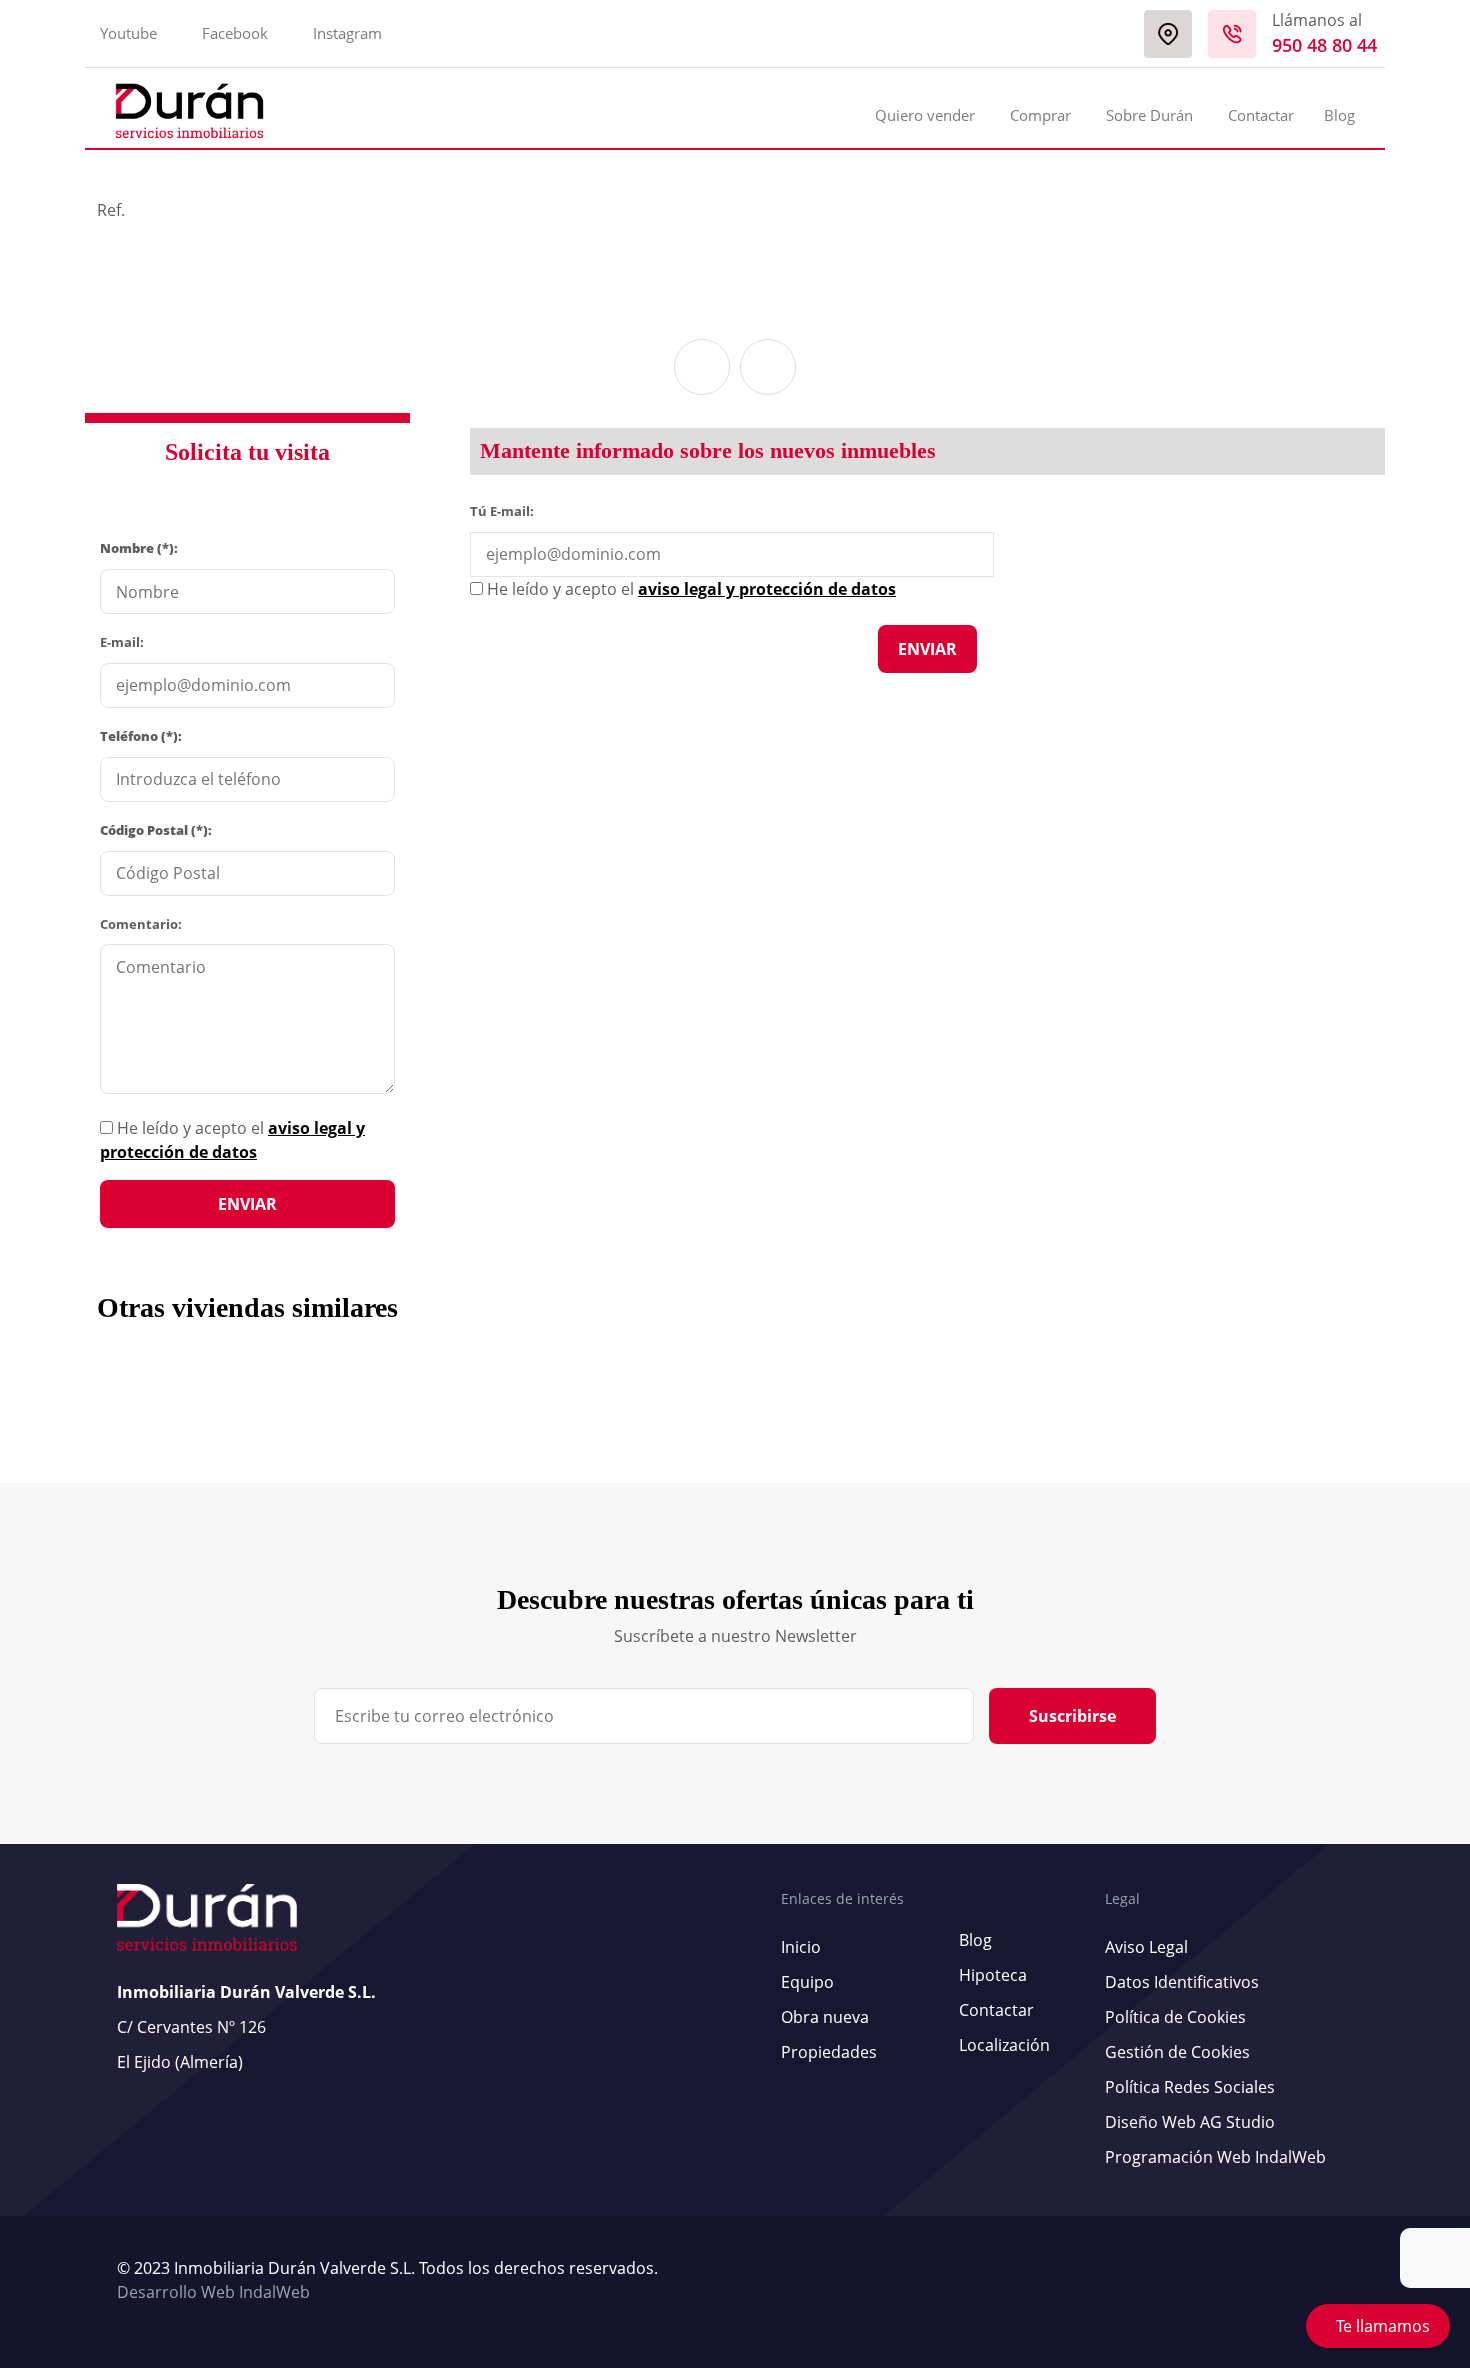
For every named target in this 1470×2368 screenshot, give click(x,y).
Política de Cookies (1175, 2017)
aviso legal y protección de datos (767, 589)
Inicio (801, 1947)
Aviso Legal (1146, 1947)
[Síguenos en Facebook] (1338, 2281)
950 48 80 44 (1324, 45)
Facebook (235, 33)
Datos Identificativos (1182, 1982)
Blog (1339, 115)
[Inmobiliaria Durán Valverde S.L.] (189, 111)
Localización (1004, 2045)
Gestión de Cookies (1177, 2052)
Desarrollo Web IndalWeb (213, 2292)
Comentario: (141, 924)
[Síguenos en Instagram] (1348, 2281)
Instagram (347, 33)
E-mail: (122, 642)
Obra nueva (825, 2017)
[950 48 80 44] (1232, 34)
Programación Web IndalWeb (1215, 2157)
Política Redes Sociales (1190, 2087)
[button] (702, 367)
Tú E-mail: (506, 510)
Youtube (128, 33)
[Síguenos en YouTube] (1328, 2281)
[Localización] (1168, 34)
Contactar (1261, 115)
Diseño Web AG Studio (1190, 2122)
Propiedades (829, 2052)
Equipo (807, 1982)
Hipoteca (993, 1975)
